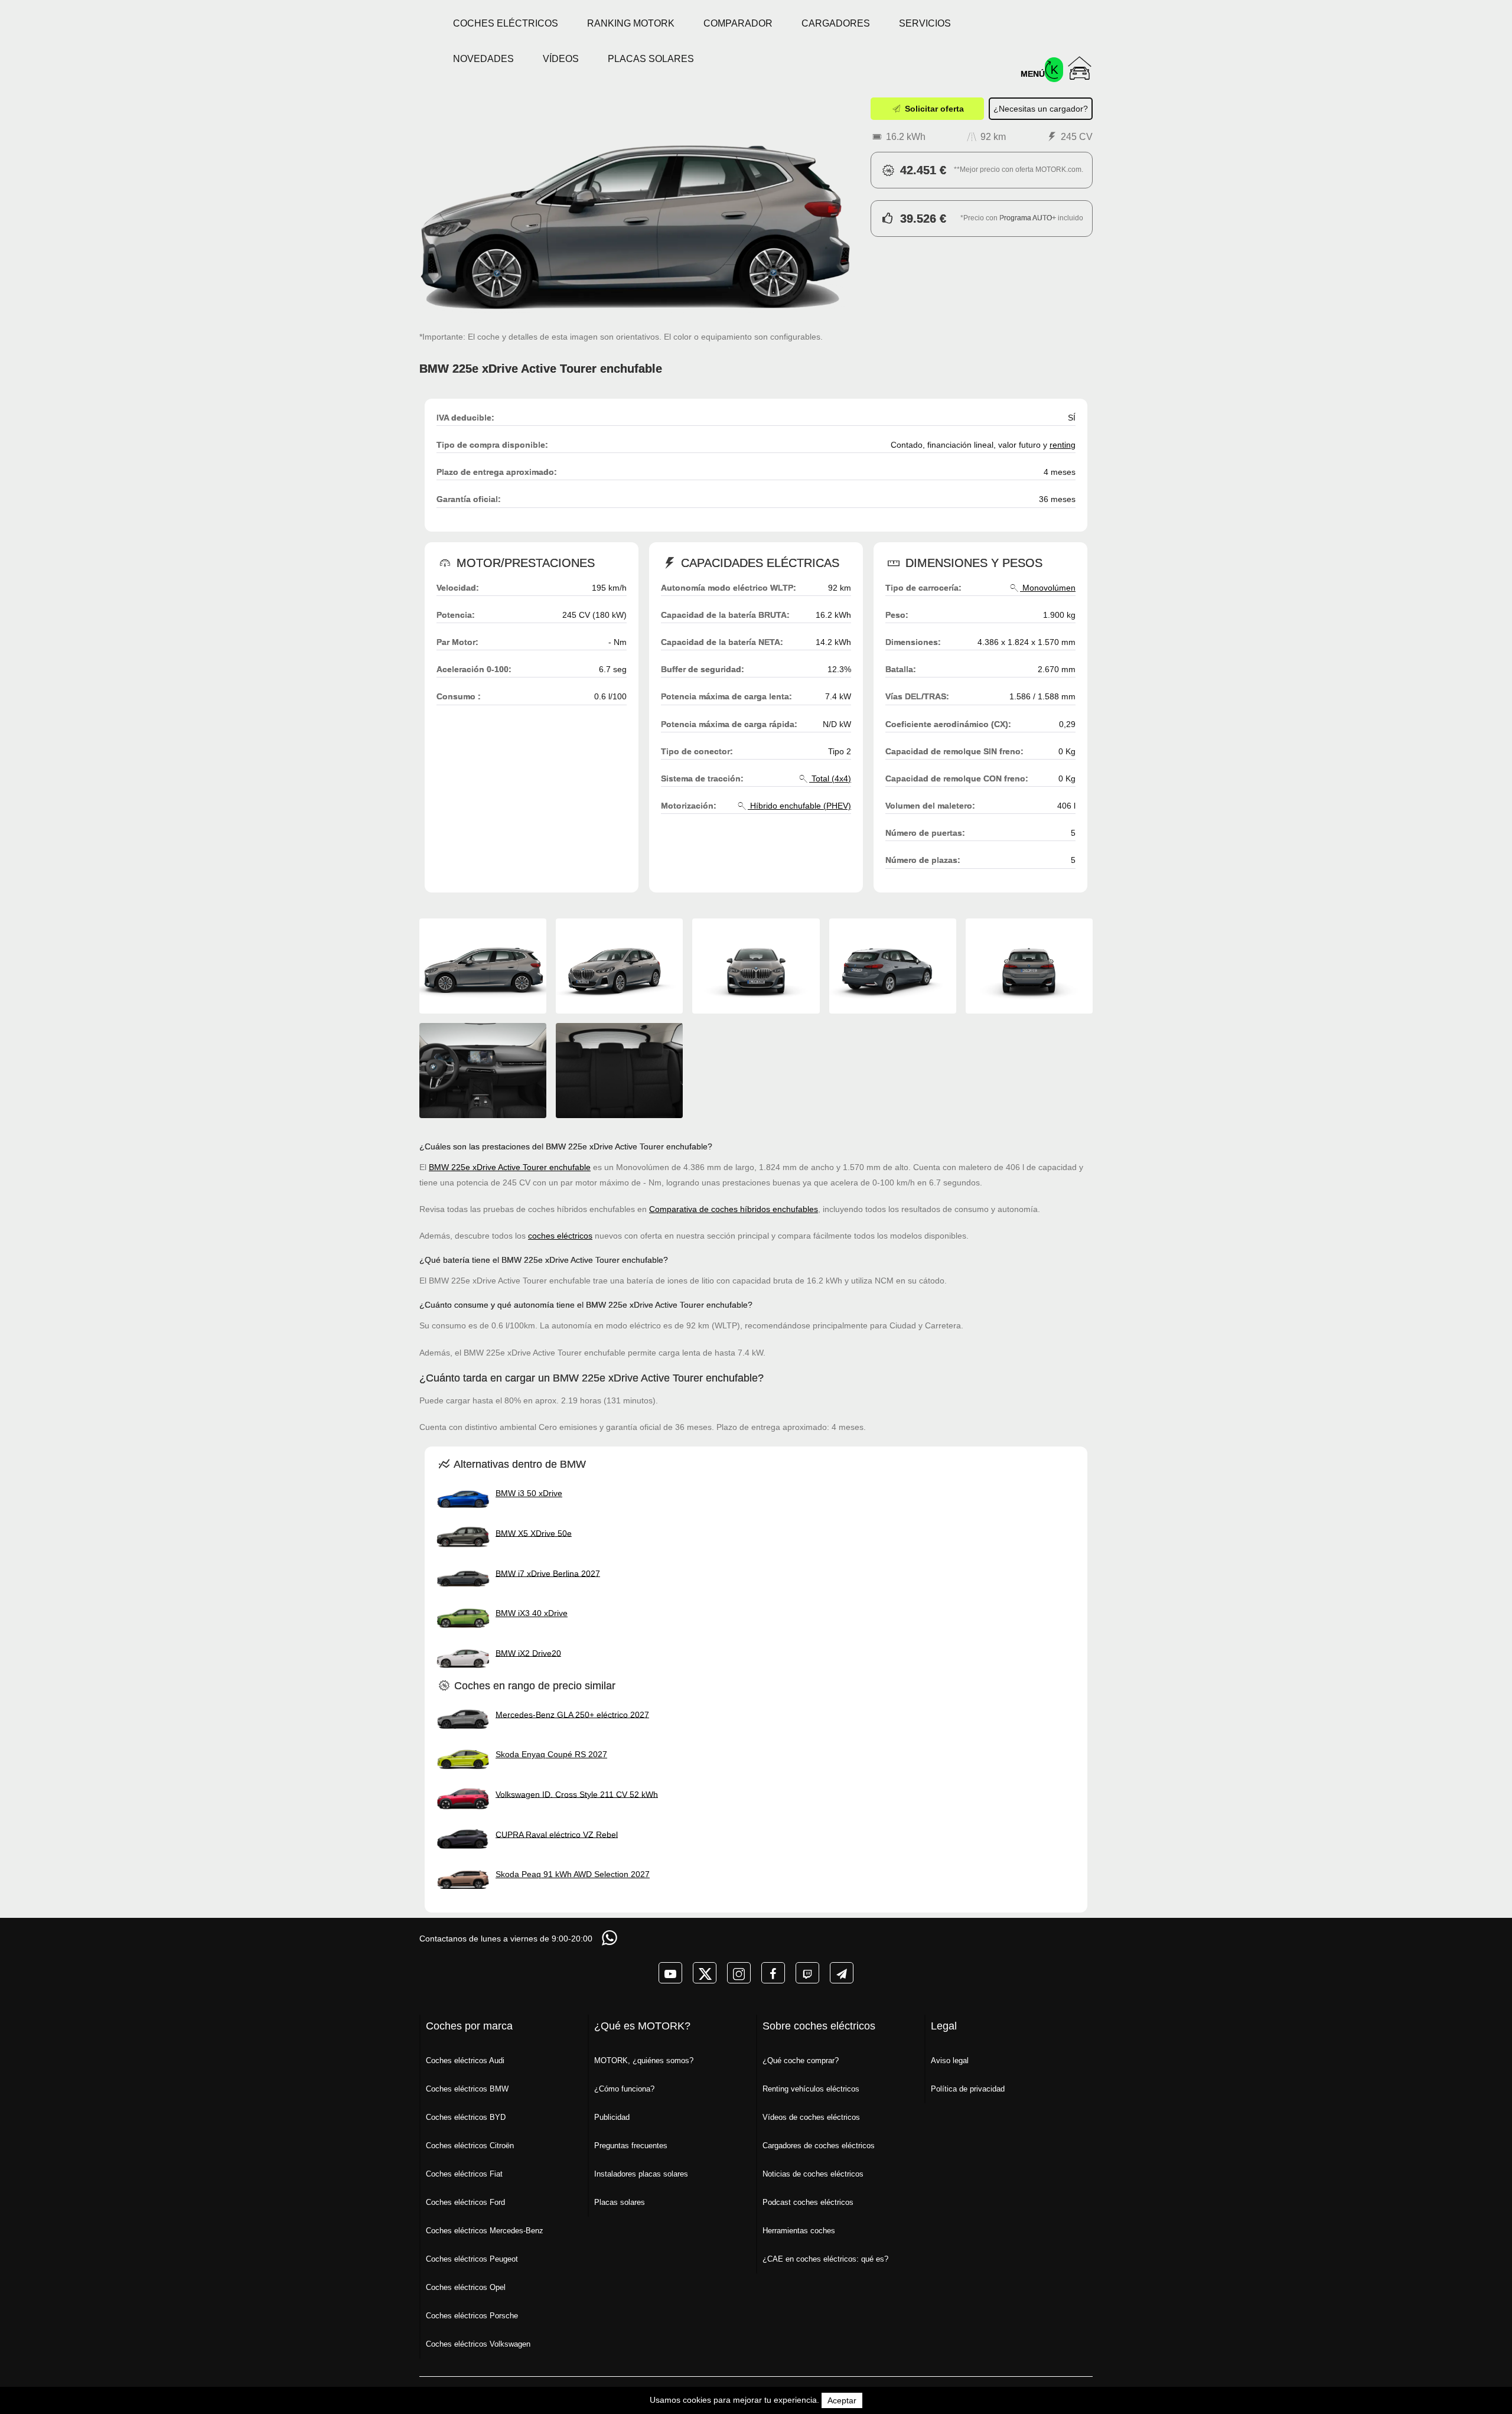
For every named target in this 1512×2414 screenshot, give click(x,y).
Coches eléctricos (506, 23)
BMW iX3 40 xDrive (532, 1613)
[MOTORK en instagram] (739, 1973)
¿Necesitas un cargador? (1041, 109)
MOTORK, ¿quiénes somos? (644, 2060)
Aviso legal (950, 2060)
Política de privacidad (968, 2089)
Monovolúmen (1048, 588)
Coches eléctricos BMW (467, 2089)
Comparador (738, 23)
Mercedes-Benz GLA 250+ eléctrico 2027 (572, 1714)
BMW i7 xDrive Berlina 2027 (548, 1573)
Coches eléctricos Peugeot (472, 2259)
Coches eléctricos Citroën (470, 2146)
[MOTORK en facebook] (773, 1973)
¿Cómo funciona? (624, 2089)
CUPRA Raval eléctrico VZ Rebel (557, 1834)
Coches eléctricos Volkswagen (478, 2344)
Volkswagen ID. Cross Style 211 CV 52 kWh (577, 1794)
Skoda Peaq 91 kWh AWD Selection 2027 (573, 1874)
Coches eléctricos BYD (466, 2117)
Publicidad (612, 2117)
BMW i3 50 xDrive (529, 1493)
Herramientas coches (799, 2231)
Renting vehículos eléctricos (811, 2089)
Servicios (925, 23)
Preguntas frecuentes (631, 2146)
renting (1063, 445)
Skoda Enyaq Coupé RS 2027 (551, 1754)
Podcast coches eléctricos (808, 2202)
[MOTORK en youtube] (670, 1973)
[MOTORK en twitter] (705, 1973)
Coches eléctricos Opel (466, 2287)
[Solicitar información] (611, 1938)
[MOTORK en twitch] (807, 1973)
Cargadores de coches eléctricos (819, 2146)
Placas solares (651, 59)
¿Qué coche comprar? (801, 2060)
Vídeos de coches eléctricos (811, 2117)
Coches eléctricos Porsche (472, 2316)
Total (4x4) (830, 778)
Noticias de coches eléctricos (813, 2174)
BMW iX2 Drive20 (528, 1653)
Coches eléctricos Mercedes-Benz (485, 2231)
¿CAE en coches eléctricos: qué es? (825, 2259)
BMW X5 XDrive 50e (534, 1533)
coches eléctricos (560, 1236)
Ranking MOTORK (631, 23)
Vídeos (561, 59)
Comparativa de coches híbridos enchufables (734, 1209)
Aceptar (842, 2400)
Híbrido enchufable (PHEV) (799, 806)
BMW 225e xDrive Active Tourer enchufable (510, 1167)
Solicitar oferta (933, 109)
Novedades (483, 59)
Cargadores (836, 23)
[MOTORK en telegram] (842, 1973)
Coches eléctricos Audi (465, 2060)
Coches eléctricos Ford (465, 2202)
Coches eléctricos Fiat (464, 2174)
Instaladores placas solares (641, 2174)
